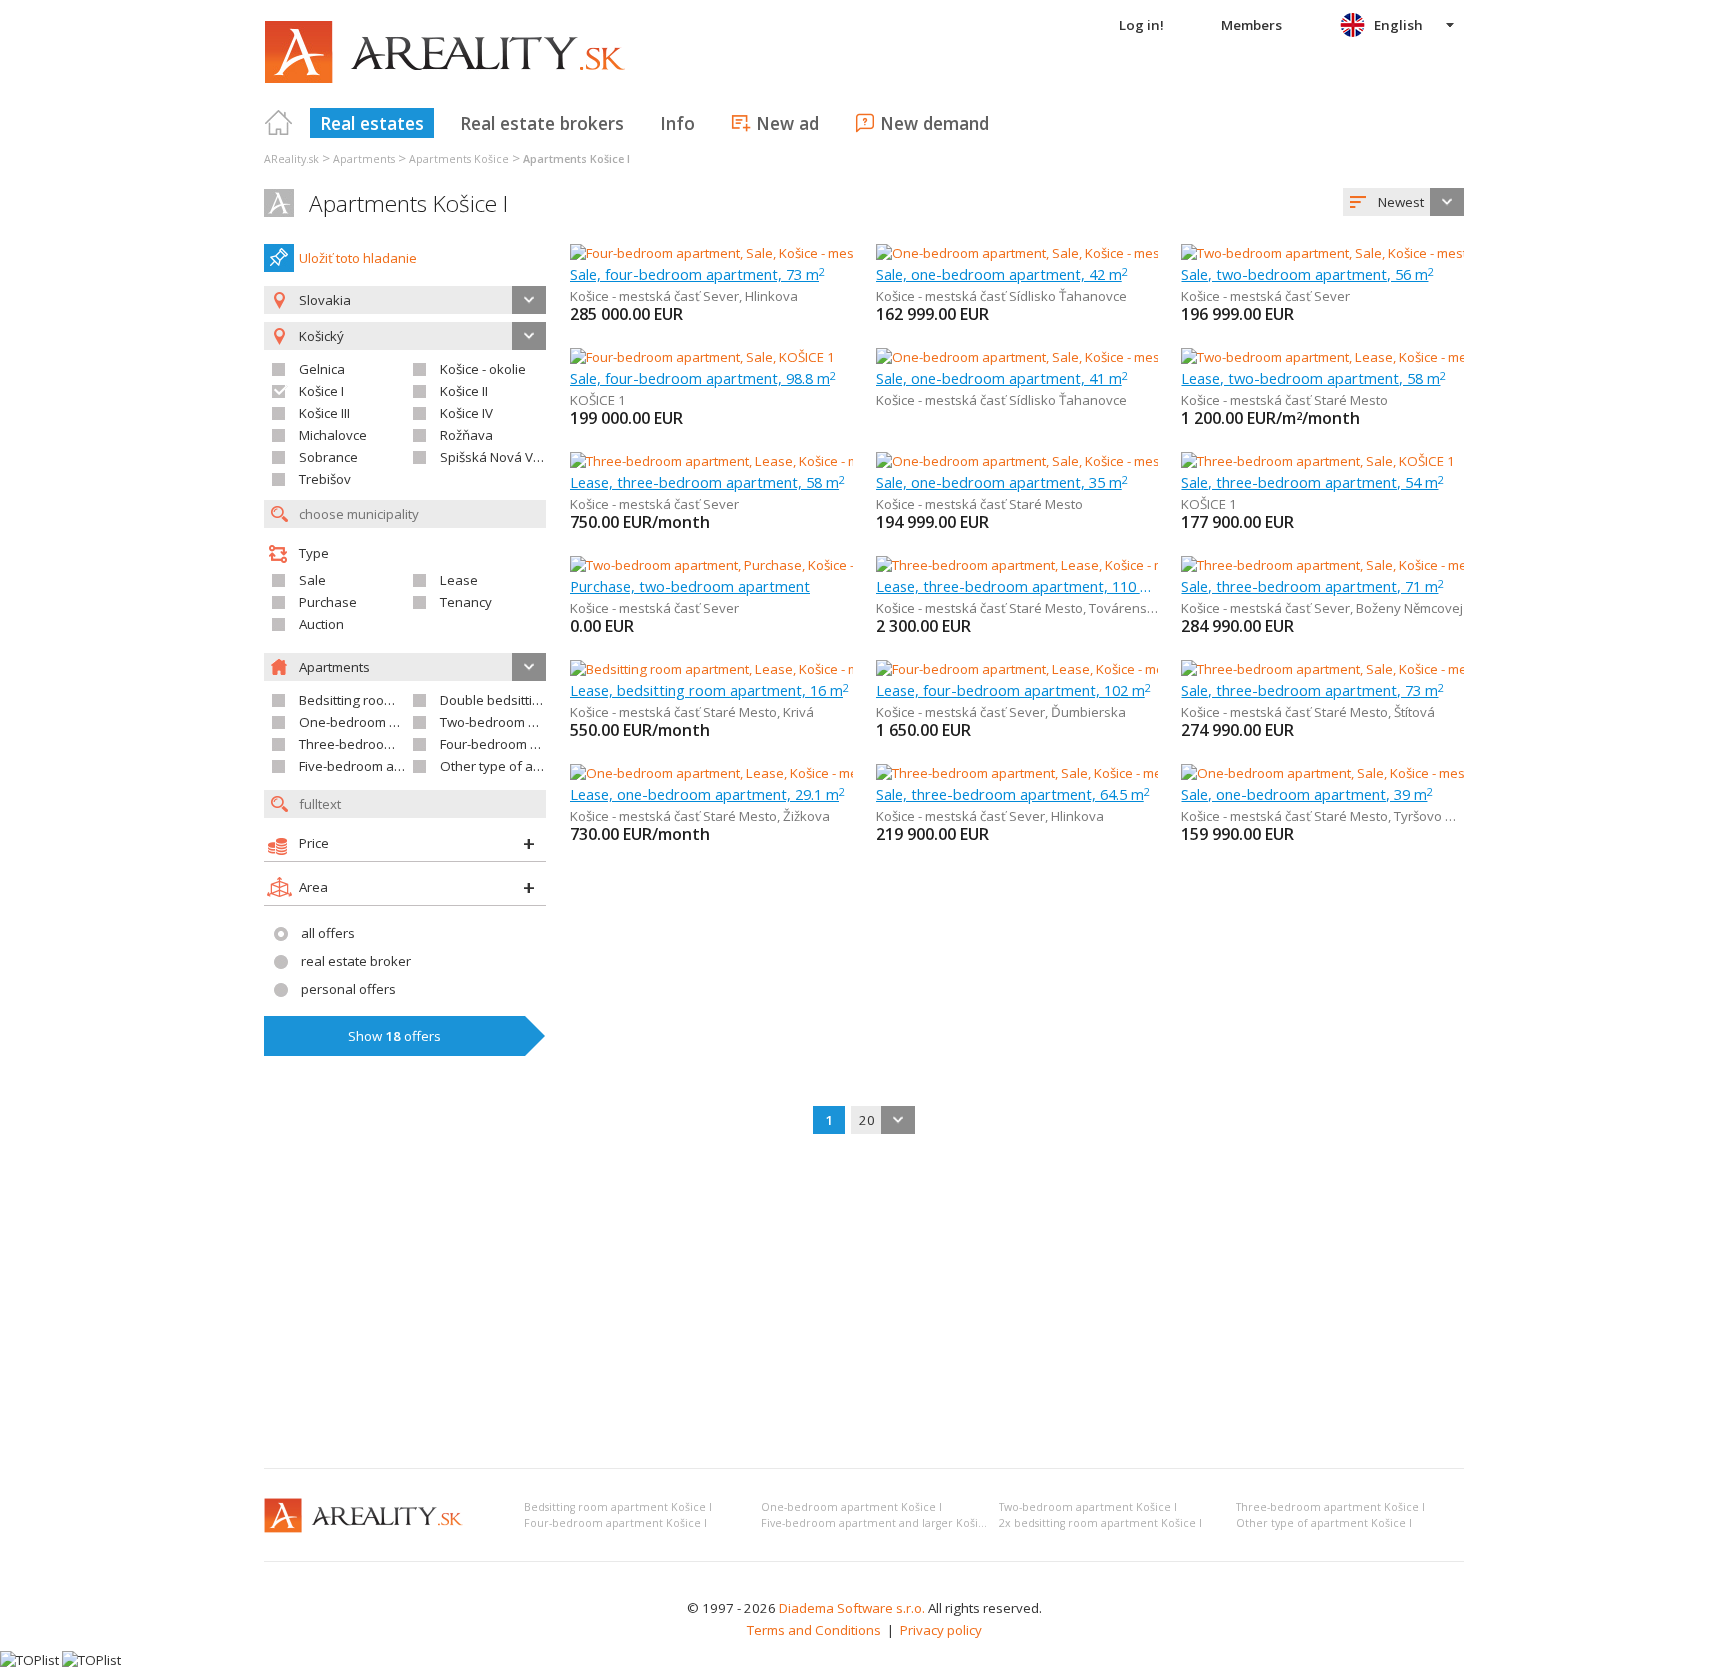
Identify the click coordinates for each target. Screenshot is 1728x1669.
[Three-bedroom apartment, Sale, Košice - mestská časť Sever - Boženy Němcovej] (1425, 565)
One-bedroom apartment (376, 722)
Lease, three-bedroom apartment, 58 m (707, 482)
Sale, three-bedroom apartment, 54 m (1312, 482)
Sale (312, 580)
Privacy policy (941, 1630)
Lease (459, 580)
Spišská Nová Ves (494, 457)
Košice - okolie (483, 369)
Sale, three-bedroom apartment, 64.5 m (1013, 794)
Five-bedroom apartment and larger (408, 766)
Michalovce (333, 435)
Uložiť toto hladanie (358, 258)
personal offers (348, 989)
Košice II (464, 391)
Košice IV (466, 413)
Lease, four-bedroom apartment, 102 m (1013, 690)
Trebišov (325, 479)
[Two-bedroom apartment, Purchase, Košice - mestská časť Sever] (765, 565)
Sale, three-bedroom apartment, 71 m (1312, 586)
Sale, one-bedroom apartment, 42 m (1002, 274)
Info (677, 123)
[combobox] (1403, 202)
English (1398, 25)
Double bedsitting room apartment (545, 700)
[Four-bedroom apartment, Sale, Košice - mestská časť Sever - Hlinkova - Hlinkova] (814, 253)
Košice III (324, 413)
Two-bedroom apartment (516, 722)
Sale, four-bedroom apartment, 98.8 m (703, 378)
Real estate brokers (542, 123)
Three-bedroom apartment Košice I (1330, 1507)
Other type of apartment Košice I (1324, 1523)
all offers (328, 933)
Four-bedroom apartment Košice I (615, 1523)
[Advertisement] (864, 1303)
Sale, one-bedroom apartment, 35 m (1002, 482)
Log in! (1141, 25)
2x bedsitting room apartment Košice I (1100, 1523)
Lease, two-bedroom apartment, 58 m (1313, 378)
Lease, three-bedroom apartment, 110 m (1017, 586)
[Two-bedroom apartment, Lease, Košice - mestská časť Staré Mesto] (1385, 357)
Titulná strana (279, 123)
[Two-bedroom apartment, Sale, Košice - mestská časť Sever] (1361, 253)
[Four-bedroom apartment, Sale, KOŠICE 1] (702, 357)
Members (1251, 25)
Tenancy (466, 602)
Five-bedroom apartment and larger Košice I (879, 1523)
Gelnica (322, 369)
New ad (787, 123)
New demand (934, 123)
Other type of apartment (514, 766)
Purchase (328, 602)
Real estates (372, 123)
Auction (321, 624)
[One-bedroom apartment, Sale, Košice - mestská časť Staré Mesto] (1076, 461)
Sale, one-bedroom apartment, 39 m (1307, 794)
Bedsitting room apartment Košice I (618, 1507)
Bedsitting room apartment (380, 700)
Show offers (394, 1036)
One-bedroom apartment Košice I (851, 1507)
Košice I (321, 391)
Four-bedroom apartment (517, 744)
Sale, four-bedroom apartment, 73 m (697, 274)
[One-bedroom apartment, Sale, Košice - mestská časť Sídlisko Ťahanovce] (1098, 253)
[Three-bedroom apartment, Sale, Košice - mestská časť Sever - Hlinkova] (1093, 773)
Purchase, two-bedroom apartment (690, 586)
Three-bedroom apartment (380, 744)
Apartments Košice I (408, 203)
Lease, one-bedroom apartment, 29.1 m (707, 794)
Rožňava (466, 435)
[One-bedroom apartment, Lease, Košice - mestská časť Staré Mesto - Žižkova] (804, 773)
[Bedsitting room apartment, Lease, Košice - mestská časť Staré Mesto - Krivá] (800, 669)
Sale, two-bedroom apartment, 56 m (1307, 274)
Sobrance (328, 457)
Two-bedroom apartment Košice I (1088, 1507)
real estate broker (356, 961)
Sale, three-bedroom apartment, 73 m (1312, 690)
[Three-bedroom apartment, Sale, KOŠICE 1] (1318, 461)
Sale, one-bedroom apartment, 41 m (1002, 378)
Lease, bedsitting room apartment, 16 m (709, 690)
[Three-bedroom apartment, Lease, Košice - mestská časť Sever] (761, 461)
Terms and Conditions (814, 1630)
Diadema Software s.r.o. (852, 1608)
